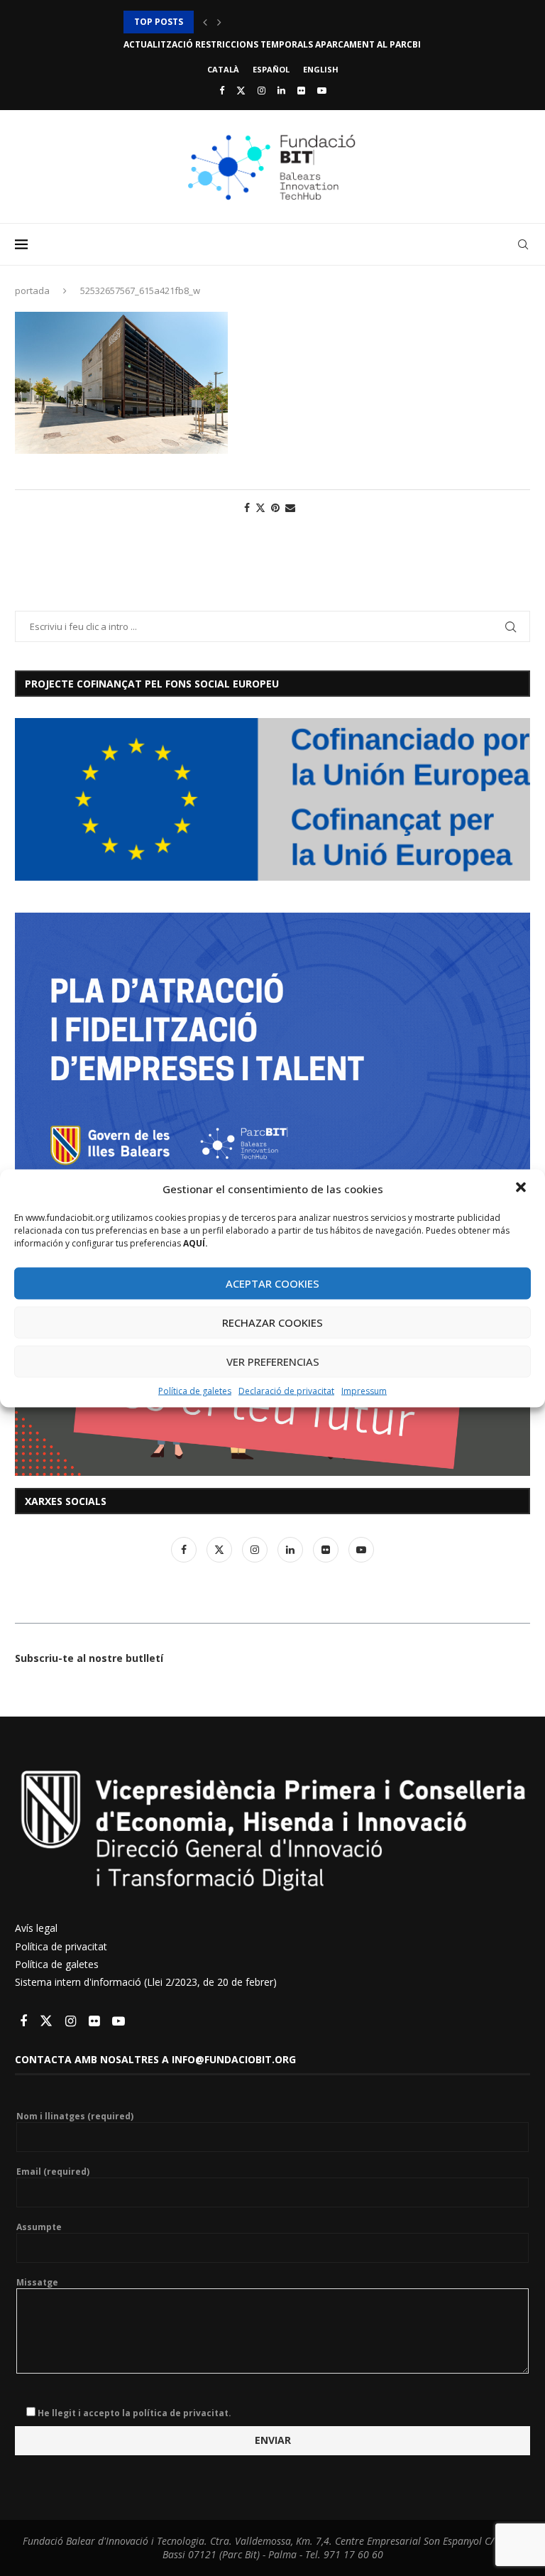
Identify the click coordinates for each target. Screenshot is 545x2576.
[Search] (523, 244)
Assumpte (39, 2227)
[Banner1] (272, 799)
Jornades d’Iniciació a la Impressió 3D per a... (231, 22)
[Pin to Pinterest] (275, 507)
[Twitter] (241, 90)
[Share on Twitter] (260, 507)
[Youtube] (322, 90)
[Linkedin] (281, 90)
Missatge (37, 2283)
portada (32, 290)
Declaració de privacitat (286, 1390)
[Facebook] (222, 90)
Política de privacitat (61, 1946)
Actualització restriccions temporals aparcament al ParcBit (275, 44)
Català (223, 69)
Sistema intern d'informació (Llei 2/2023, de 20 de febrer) (146, 1982)
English (321, 69)
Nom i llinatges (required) (75, 2116)
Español (271, 69)
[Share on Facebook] (247, 507)
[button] (522, 1188)
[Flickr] (301, 90)
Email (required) (53, 2172)
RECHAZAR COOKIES (272, 1322)
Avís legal (36, 1928)
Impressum (364, 1390)
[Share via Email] (290, 507)
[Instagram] (262, 90)
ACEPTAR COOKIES (272, 1283)
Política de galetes (195, 1390)
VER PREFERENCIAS (273, 1362)
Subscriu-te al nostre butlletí (89, 1658)
